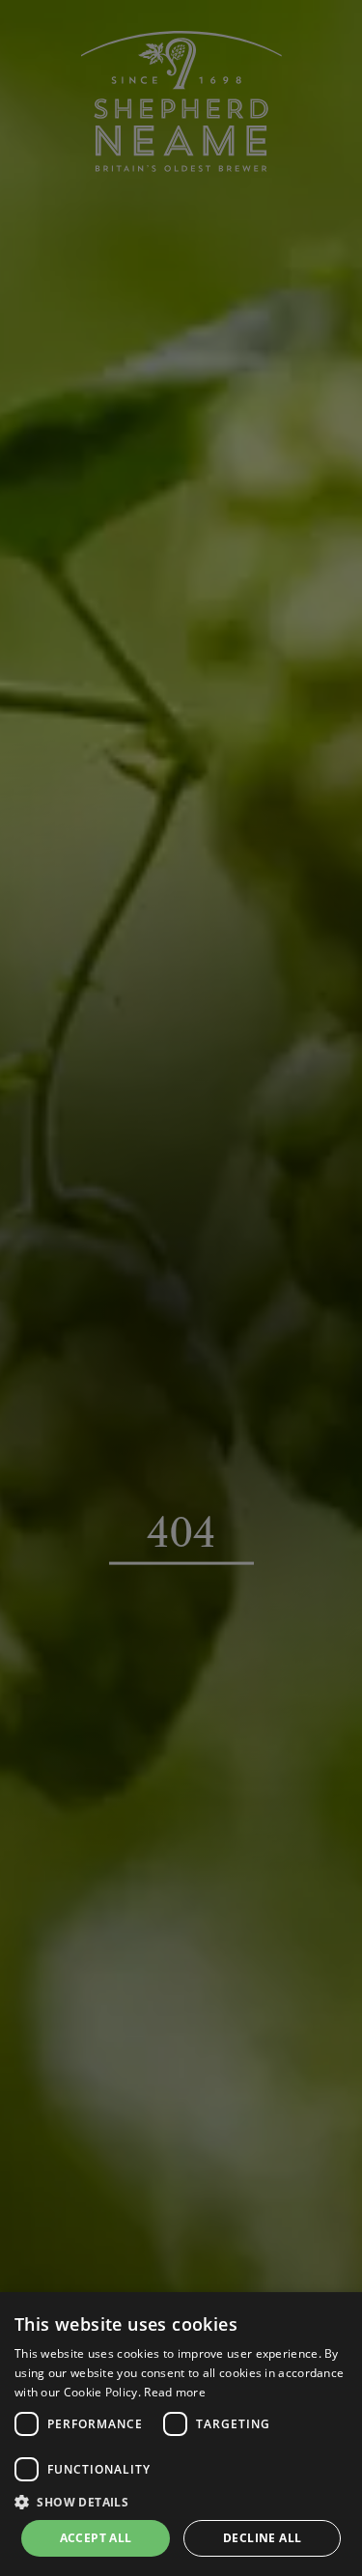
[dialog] (181, 2434)
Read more (175, 2392)
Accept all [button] (96, 2538)
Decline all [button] (262, 2538)
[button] (181, 2502)
